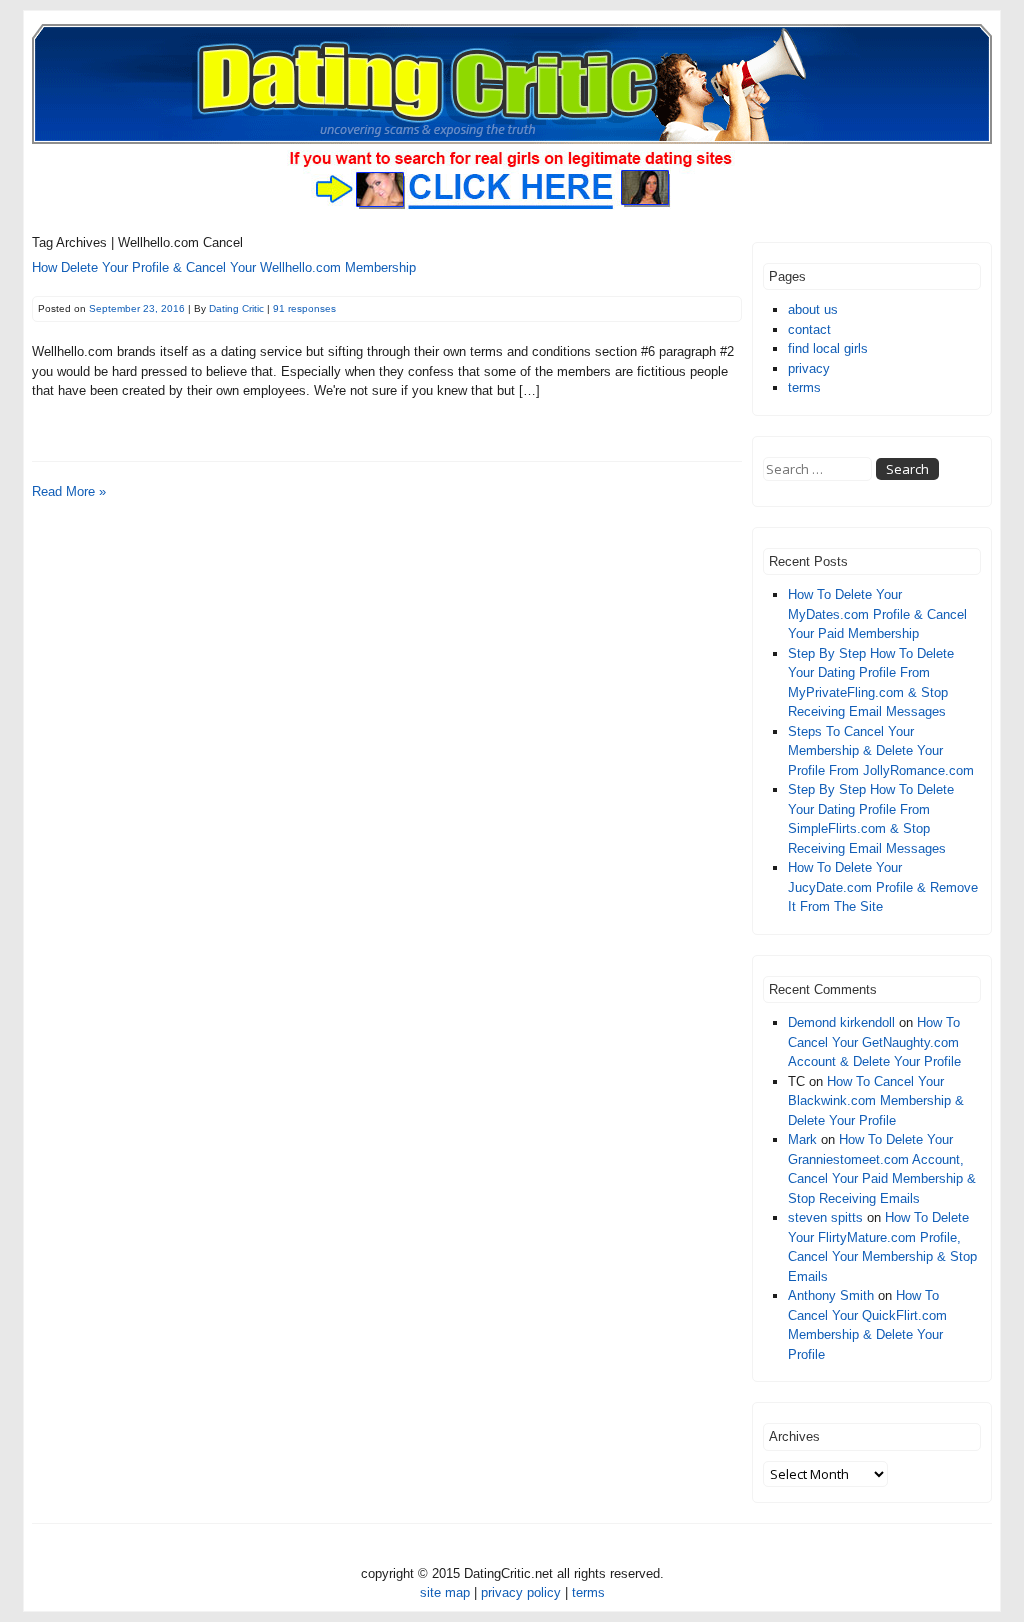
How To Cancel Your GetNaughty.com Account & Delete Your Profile (874, 1042)
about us (813, 309)
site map (445, 1592)
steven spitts (825, 1217)
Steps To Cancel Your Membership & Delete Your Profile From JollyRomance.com (881, 751)
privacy (809, 368)
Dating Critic (236, 308)
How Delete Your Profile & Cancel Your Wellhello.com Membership (224, 267)
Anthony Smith (831, 1295)
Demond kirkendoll (841, 1022)
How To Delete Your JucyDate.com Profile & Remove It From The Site (883, 887)
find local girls (828, 348)
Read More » (69, 491)
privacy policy (521, 1592)
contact (809, 329)
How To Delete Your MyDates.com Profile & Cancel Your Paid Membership (877, 614)
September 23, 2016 (137, 308)
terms (804, 387)
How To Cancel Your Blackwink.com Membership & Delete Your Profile (876, 1101)
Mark (802, 1139)
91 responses (304, 308)
